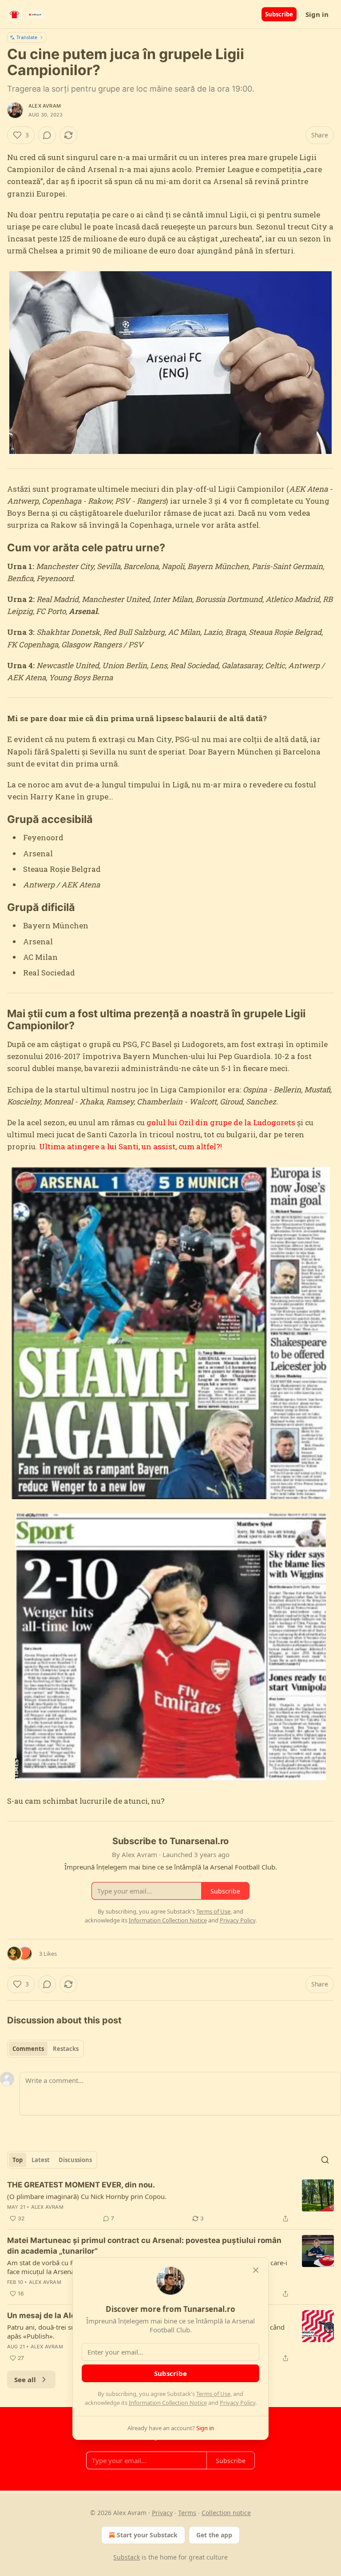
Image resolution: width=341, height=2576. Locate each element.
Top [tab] (18, 2160)
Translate (27, 37)
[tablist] (46, 2049)
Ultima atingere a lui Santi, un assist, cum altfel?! (131, 1146)
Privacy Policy (238, 2403)
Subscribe (279, 14)
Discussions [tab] (75, 2160)
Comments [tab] (28, 2049)
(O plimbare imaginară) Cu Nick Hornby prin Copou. (87, 2196)
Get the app (214, 2535)
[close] (256, 2270)
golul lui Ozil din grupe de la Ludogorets (221, 1122)
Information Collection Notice (168, 2403)
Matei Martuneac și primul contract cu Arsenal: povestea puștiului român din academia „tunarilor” (144, 2246)
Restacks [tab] (66, 2049)
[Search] (325, 2160)
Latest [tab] (41, 2160)
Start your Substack (147, 2535)
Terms (187, 2513)
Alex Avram (45, 106)
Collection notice (226, 2513)
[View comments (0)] (47, 135)
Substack (127, 2557)
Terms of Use (213, 2394)
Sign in (317, 14)
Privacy (162, 2513)
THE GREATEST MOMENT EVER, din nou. (81, 2185)
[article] (170, 2202)
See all (25, 2379)
